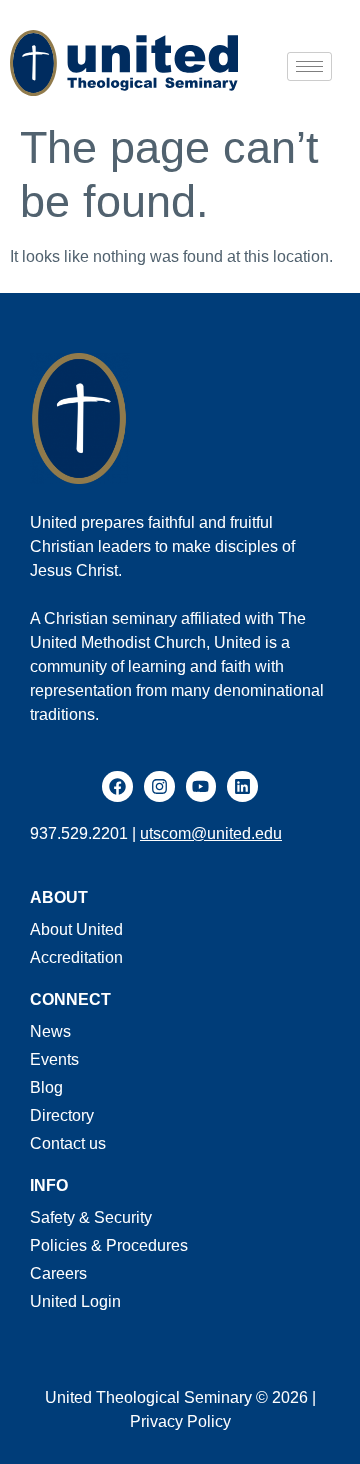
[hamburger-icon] (309, 66)
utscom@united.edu (211, 833)
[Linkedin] (242, 786)
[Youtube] (201, 786)
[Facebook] (117, 786)
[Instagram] (159, 786)
